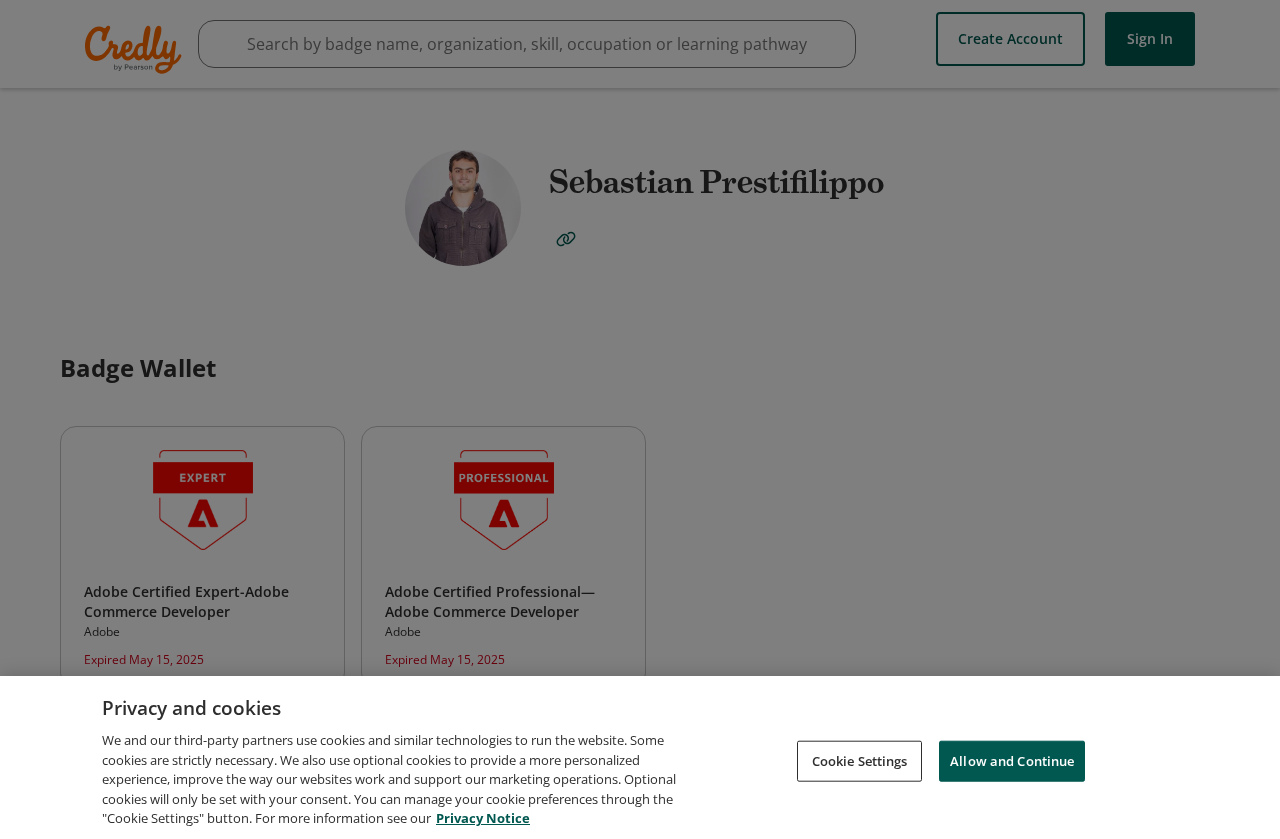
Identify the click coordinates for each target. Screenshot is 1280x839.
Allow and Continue (1012, 760)
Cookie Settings (860, 760)
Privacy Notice (483, 818)
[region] (640, 757)
